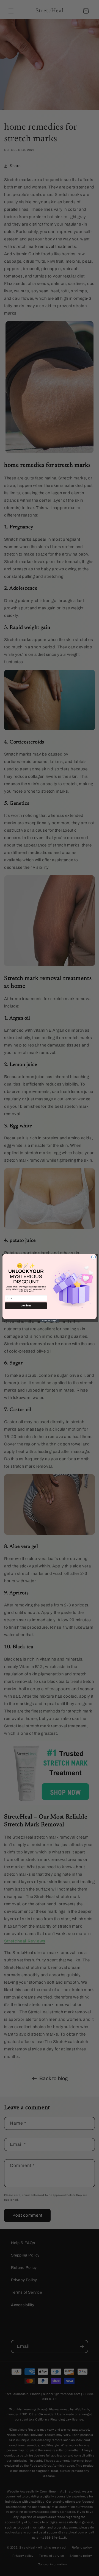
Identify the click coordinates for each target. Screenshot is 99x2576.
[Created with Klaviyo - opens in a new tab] (50, 1321)
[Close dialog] (93, 1257)
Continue (26, 1305)
